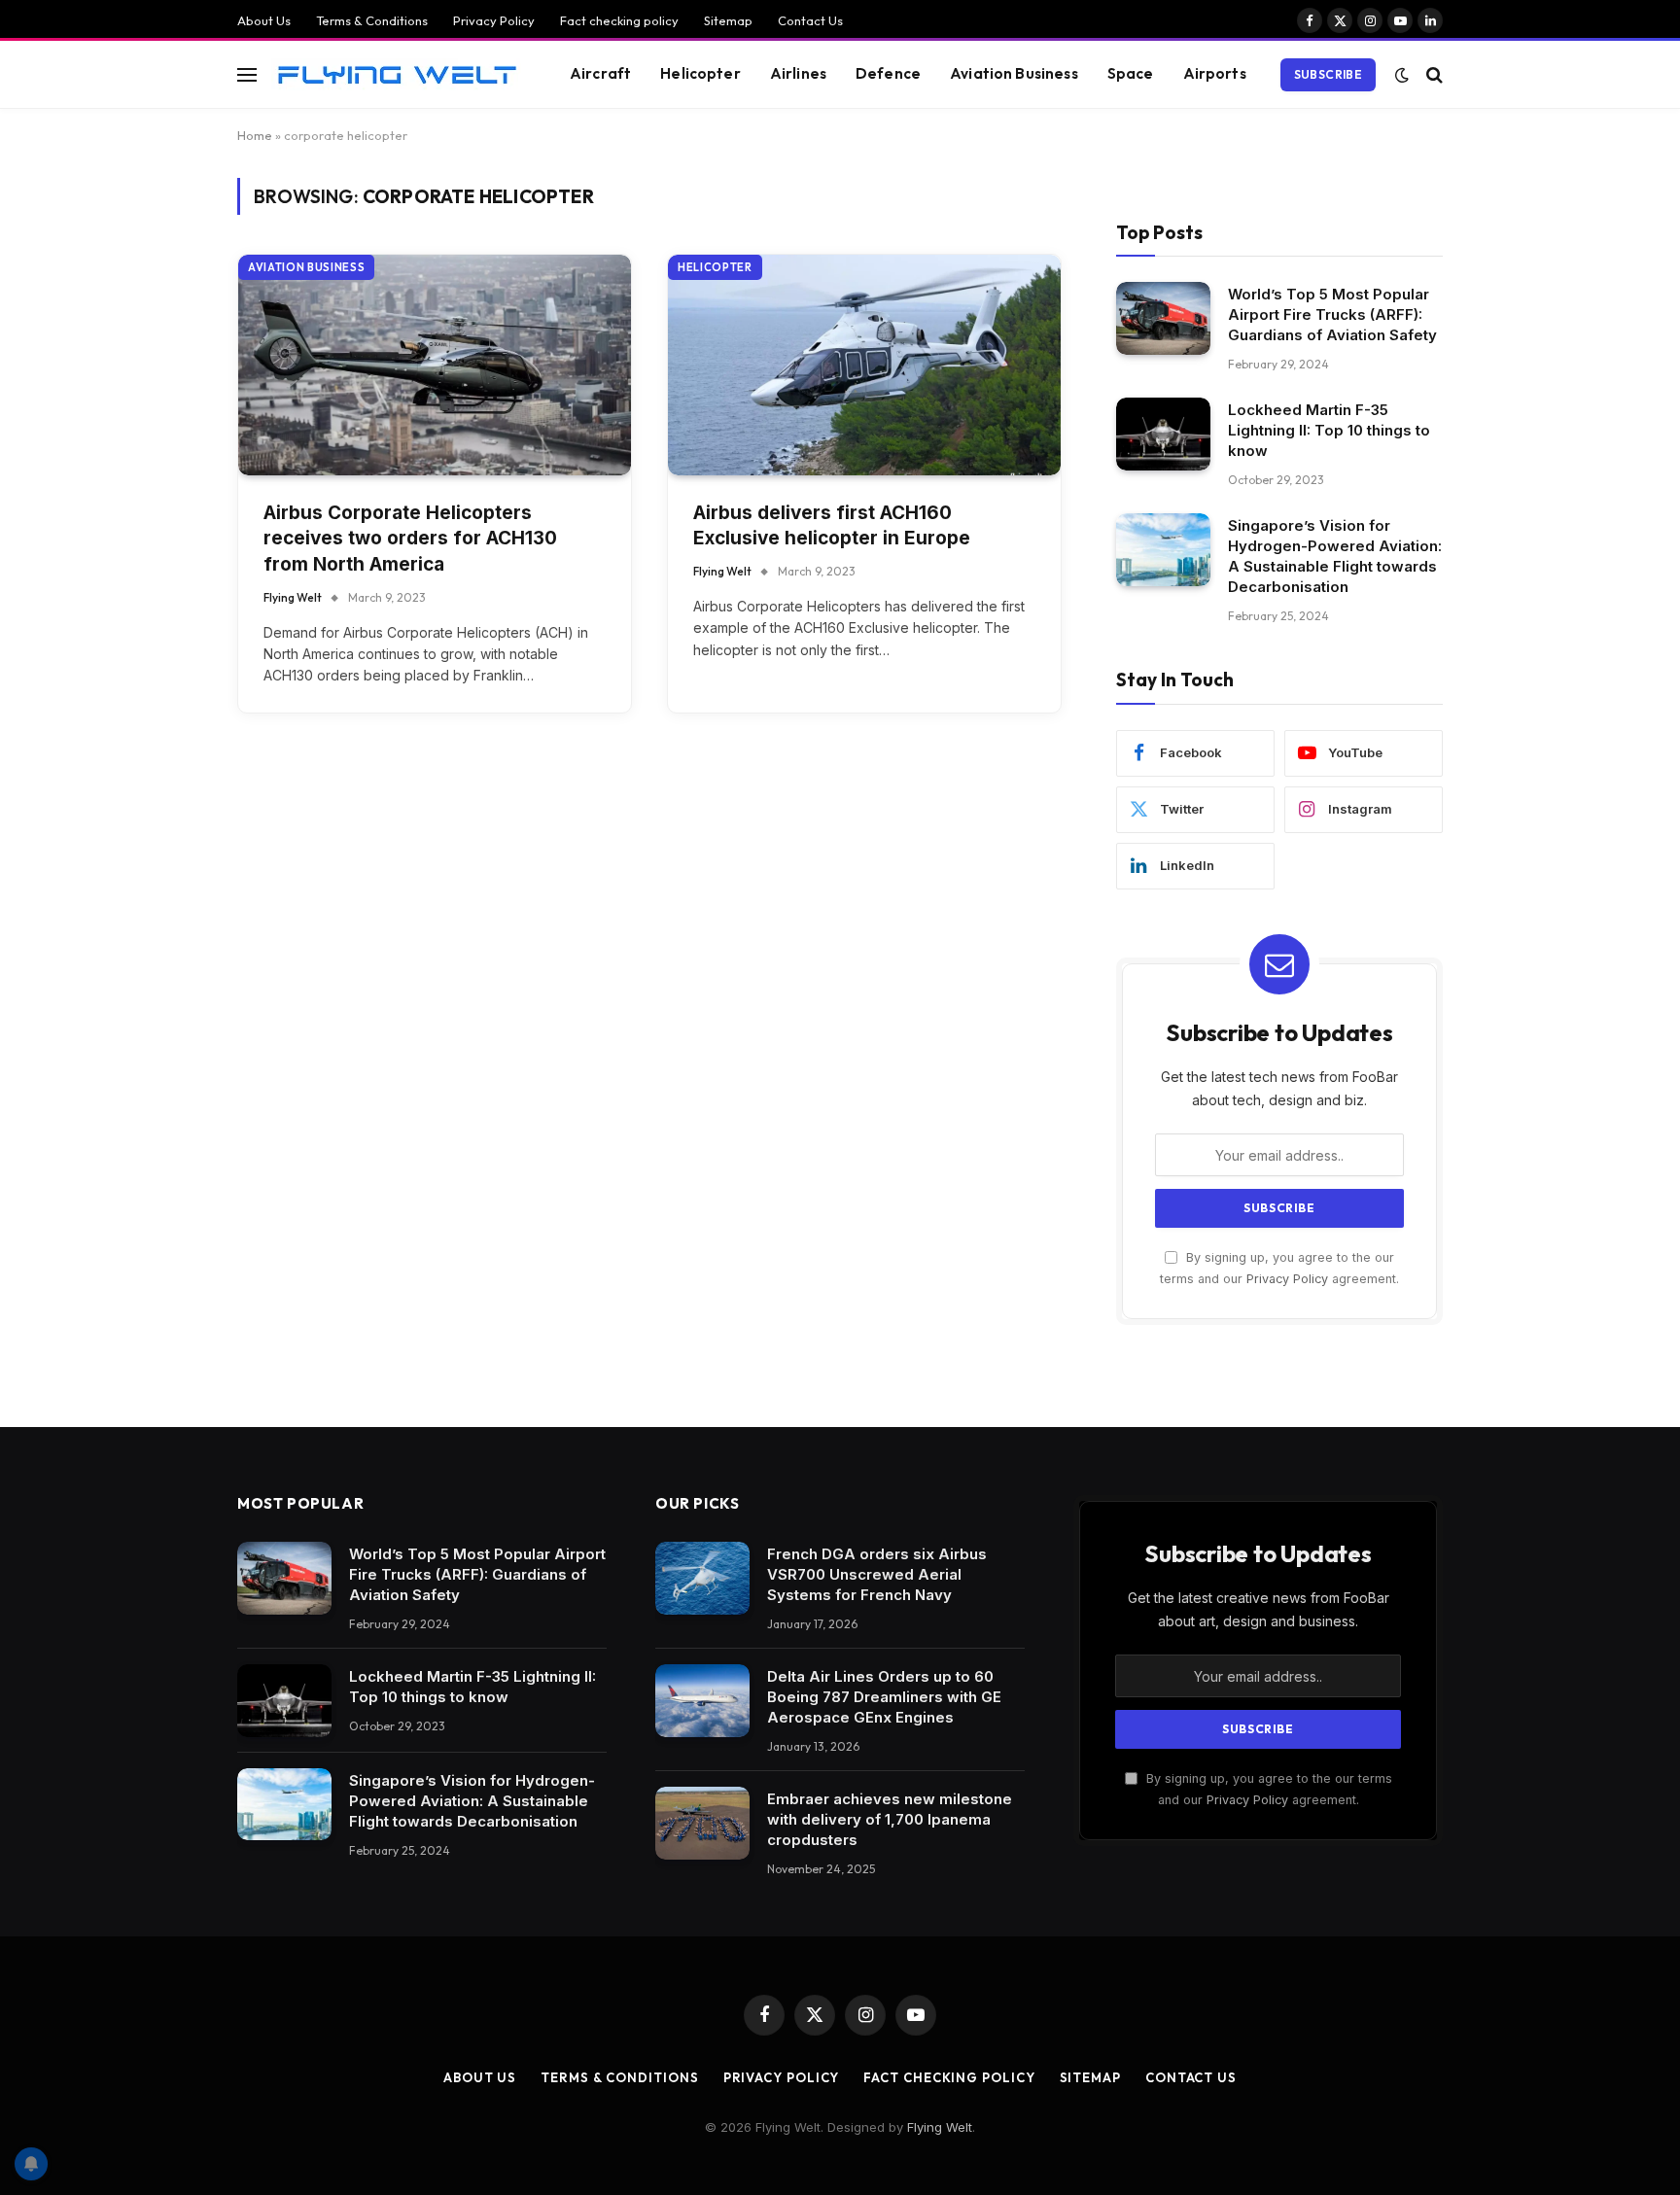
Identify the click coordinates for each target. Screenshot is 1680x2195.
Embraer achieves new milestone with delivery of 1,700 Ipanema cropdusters (890, 1819)
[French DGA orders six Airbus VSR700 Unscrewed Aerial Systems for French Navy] (702, 1578)
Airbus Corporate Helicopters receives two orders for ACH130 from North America (410, 539)
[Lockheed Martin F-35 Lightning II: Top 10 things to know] (1163, 434)
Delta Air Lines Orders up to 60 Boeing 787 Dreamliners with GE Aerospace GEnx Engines (884, 1697)
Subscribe (1328, 74)
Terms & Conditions (372, 20)
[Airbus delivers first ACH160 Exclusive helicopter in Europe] (864, 365)
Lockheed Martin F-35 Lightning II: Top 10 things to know (1329, 430)
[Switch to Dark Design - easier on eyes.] (1402, 75)
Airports (1215, 73)
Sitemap (728, 20)
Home (255, 135)
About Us (264, 20)
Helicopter (700, 73)
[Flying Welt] (396, 74)
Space (1131, 73)
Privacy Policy (494, 20)
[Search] (1433, 74)
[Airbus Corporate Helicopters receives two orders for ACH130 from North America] (435, 365)
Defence (888, 73)
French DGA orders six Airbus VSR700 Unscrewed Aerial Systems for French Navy (877, 1574)
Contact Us (810, 20)
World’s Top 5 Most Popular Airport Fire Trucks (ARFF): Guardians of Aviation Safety (1332, 314)
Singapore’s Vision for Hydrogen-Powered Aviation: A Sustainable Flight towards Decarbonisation (1335, 556)
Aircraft (600, 73)
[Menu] (247, 74)
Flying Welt (293, 597)
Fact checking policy (619, 20)
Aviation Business (1014, 73)
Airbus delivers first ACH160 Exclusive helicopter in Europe (832, 526)
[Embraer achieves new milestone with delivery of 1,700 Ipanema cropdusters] (702, 1823)
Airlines (798, 73)
